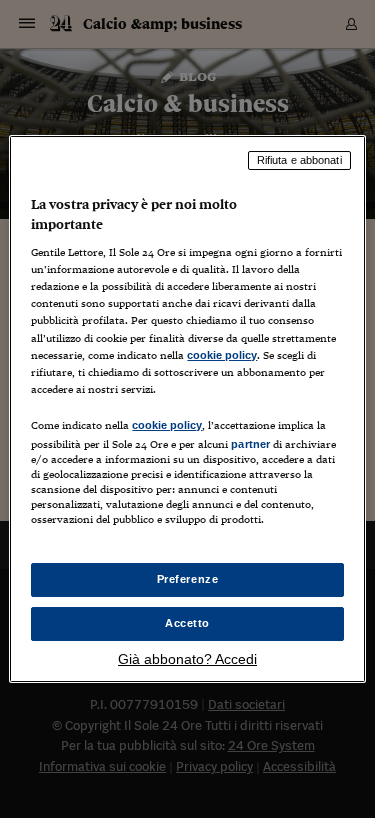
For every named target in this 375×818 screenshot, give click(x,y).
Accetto (187, 623)
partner (250, 444)
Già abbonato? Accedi (187, 659)
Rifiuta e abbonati (299, 160)
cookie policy (222, 355)
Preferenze (188, 579)
